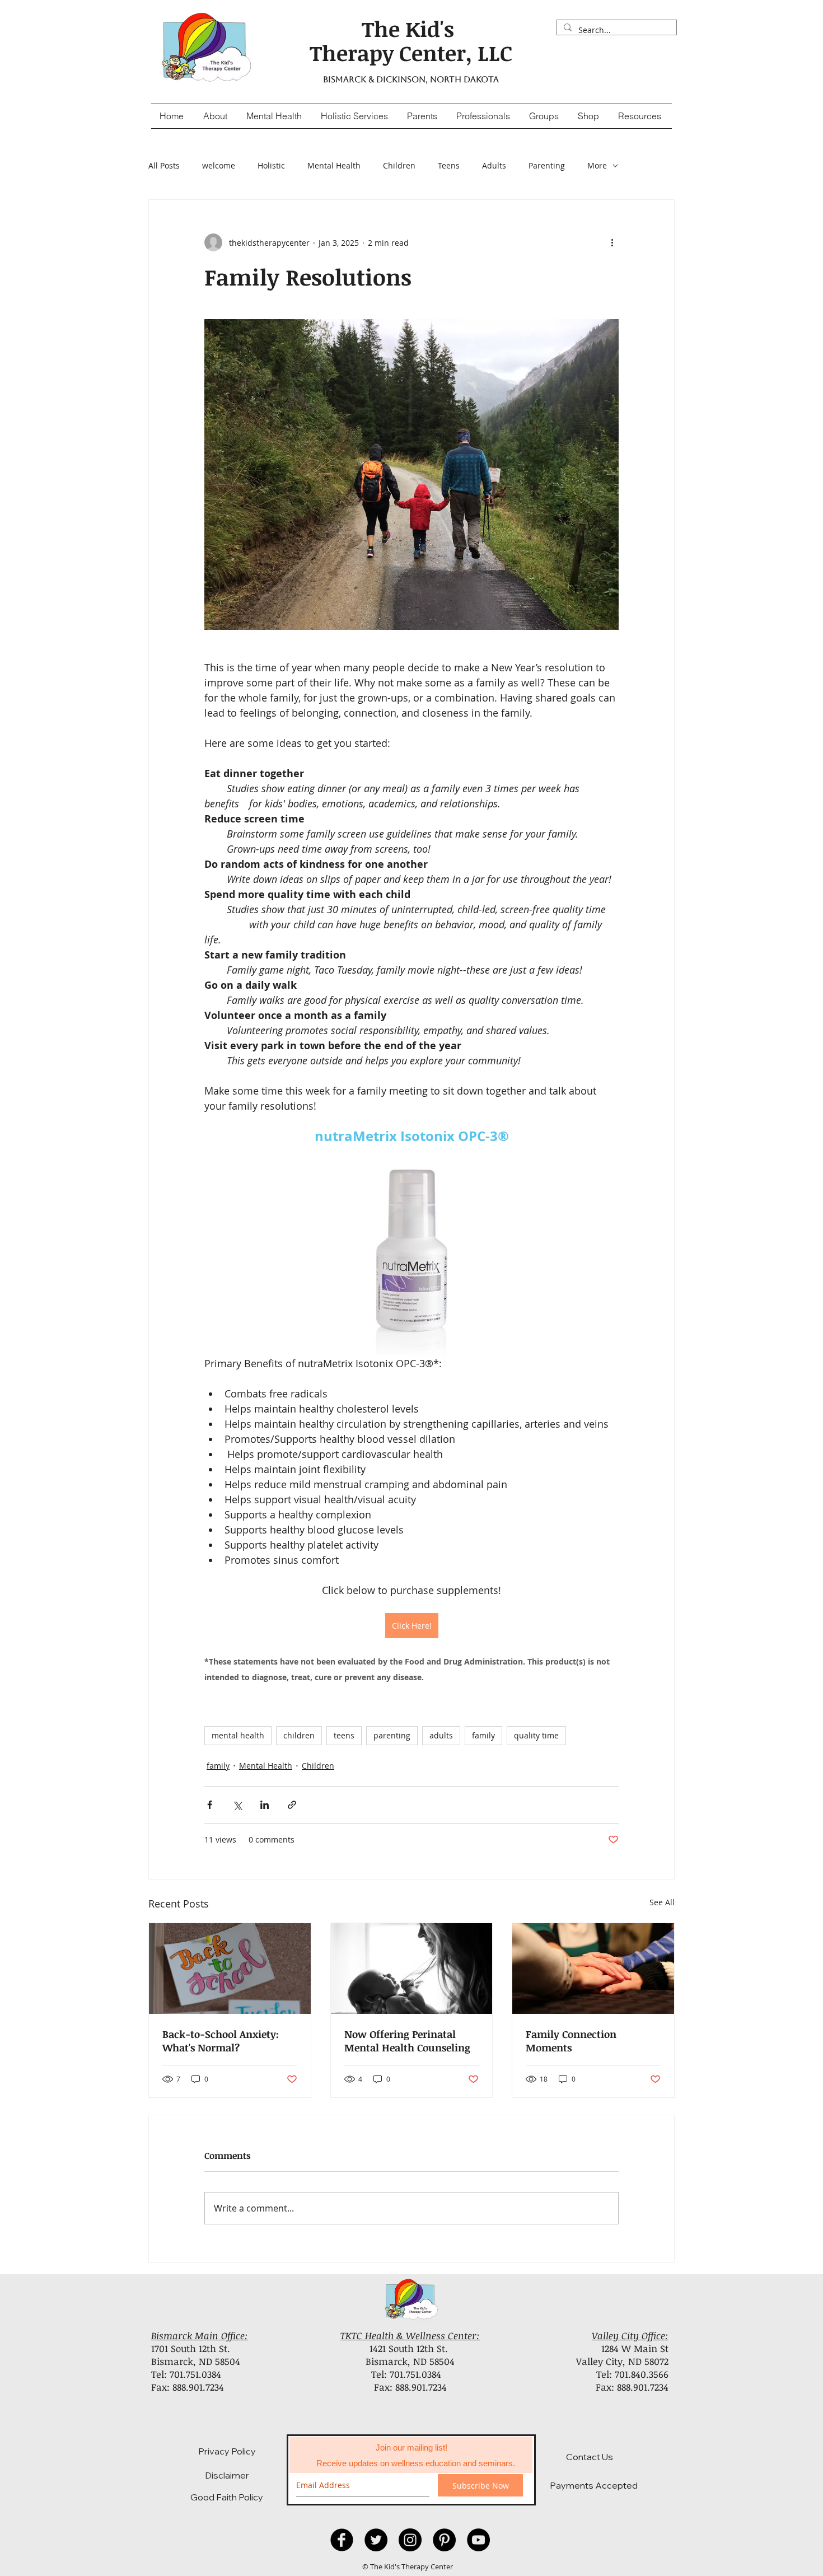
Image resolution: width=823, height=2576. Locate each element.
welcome (219, 165)
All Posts (164, 165)
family (483, 1735)
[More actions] (612, 242)
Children (399, 165)
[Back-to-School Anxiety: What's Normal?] (230, 1969)
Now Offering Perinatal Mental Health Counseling (407, 2041)
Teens (449, 165)
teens (344, 1735)
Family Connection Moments (571, 2041)
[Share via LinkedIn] (265, 1805)
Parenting (547, 165)
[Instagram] (410, 2540)
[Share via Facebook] (210, 1805)
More (597, 165)
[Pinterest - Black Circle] (444, 2540)
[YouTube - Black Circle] (478, 2540)
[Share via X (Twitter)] (237, 1805)
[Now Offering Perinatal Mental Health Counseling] (412, 1969)
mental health (238, 1735)
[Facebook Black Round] (342, 2540)
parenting (392, 1735)
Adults (494, 165)
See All (662, 1902)
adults (441, 1735)
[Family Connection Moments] (593, 1969)
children (299, 1735)
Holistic (271, 165)
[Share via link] (292, 1805)
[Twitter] (376, 2540)
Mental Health (334, 165)
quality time (536, 1735)
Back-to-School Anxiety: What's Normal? (221, 2041)
